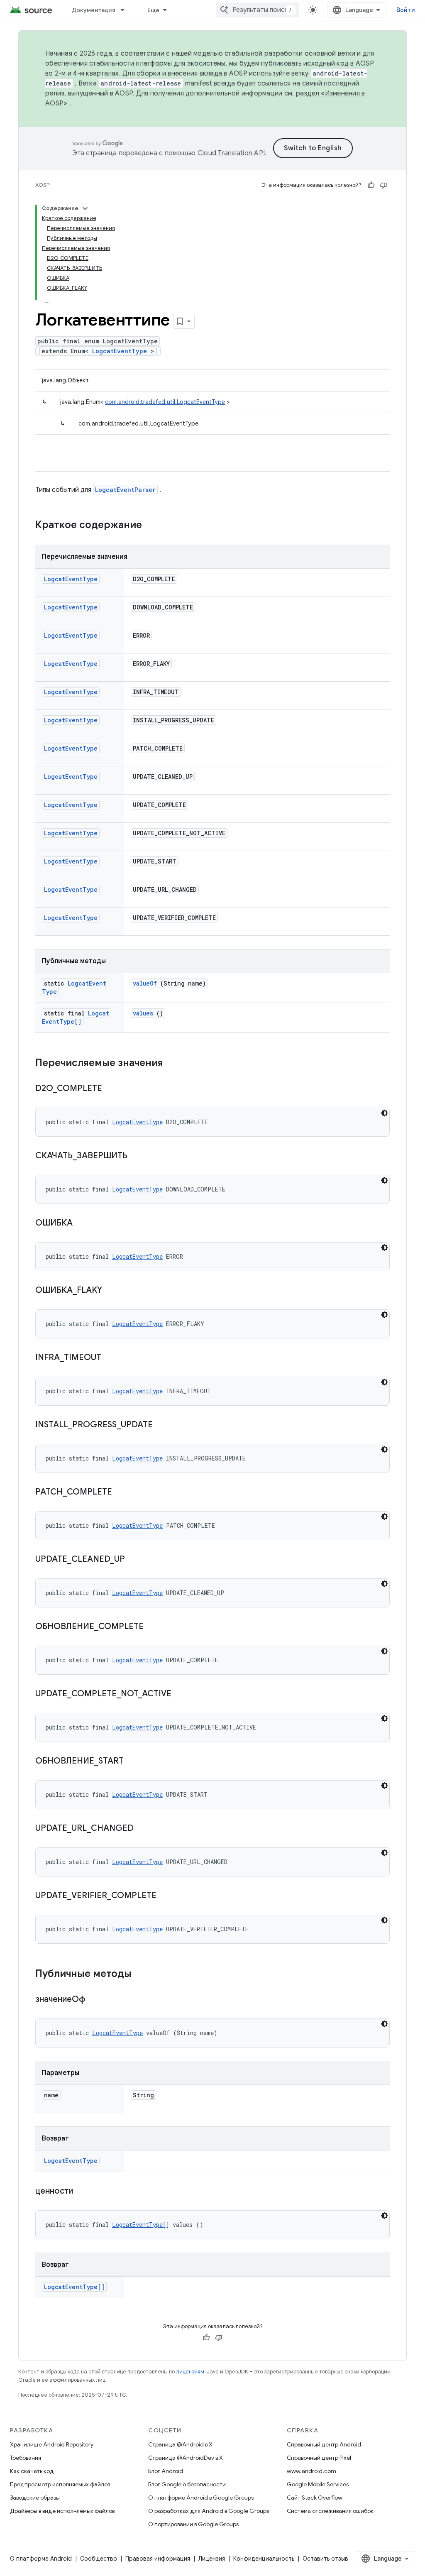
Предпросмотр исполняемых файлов (60, 2484)
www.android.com (311, 2471)
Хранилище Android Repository (52, 2444)
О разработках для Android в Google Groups (209, 2511)
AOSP (42, 185)
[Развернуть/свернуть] (85, 208)
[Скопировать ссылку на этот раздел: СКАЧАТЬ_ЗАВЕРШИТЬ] (138, 1156)
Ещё (154, 10)
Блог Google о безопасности (187, 2484)
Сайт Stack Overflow (315, 2498)
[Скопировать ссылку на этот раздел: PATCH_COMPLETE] (122, 1492)
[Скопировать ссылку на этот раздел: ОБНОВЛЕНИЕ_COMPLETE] (154, 1627)
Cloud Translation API (231, 153)
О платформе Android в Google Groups (201, 2498)
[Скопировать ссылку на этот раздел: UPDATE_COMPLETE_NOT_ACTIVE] (182, 1694)
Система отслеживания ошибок (330, 2511)
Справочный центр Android (324, 2444)
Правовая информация (158, 2559)
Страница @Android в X (180, 2444)
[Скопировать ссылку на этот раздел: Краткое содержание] (153, 526)
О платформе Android (41, 2559)
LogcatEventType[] (76, 1017)
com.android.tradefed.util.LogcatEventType (165, 402)
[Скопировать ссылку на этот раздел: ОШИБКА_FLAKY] (112, 1291)
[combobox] (257, 10)
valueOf (145, 983)
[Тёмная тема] (384, 1113)
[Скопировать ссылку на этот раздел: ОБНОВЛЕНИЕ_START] (134, 1761)
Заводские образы (35, 2498)
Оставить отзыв (325, 2559)
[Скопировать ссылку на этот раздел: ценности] (83, 2192)
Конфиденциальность (264, 2559)
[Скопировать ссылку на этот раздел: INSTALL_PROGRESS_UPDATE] (163, 1425)
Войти (406, 10)
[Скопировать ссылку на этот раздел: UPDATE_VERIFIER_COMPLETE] (167, 1896)
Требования (26, 2458)
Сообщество (99, 2559)
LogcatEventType (120, 351)
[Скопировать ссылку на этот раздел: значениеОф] (96, 2000)
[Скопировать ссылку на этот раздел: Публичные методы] (142, 1974)
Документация (93, 10)
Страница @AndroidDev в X (186, 2458)
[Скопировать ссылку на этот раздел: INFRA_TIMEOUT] (112, 1358)
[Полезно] (371, 185)
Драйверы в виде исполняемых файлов (62, 2511)
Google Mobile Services (318, 2484)
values (143, 1013)
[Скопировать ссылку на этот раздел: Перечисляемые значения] (171, 1064)
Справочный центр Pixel (319, 2458)
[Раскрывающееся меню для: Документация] (126, 10)
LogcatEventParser (125, 490)
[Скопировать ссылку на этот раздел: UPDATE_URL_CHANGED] (144, 1829)
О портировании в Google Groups (193, 2524)
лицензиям (190, 2372)
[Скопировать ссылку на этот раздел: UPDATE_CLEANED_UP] (135, 1560)
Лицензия (212, 2559)
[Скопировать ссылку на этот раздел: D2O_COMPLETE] (112, 1089)
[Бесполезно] (383, 185)
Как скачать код (32, 2471)
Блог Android (166, 2471)
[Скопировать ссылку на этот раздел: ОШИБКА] (83, 1223)
